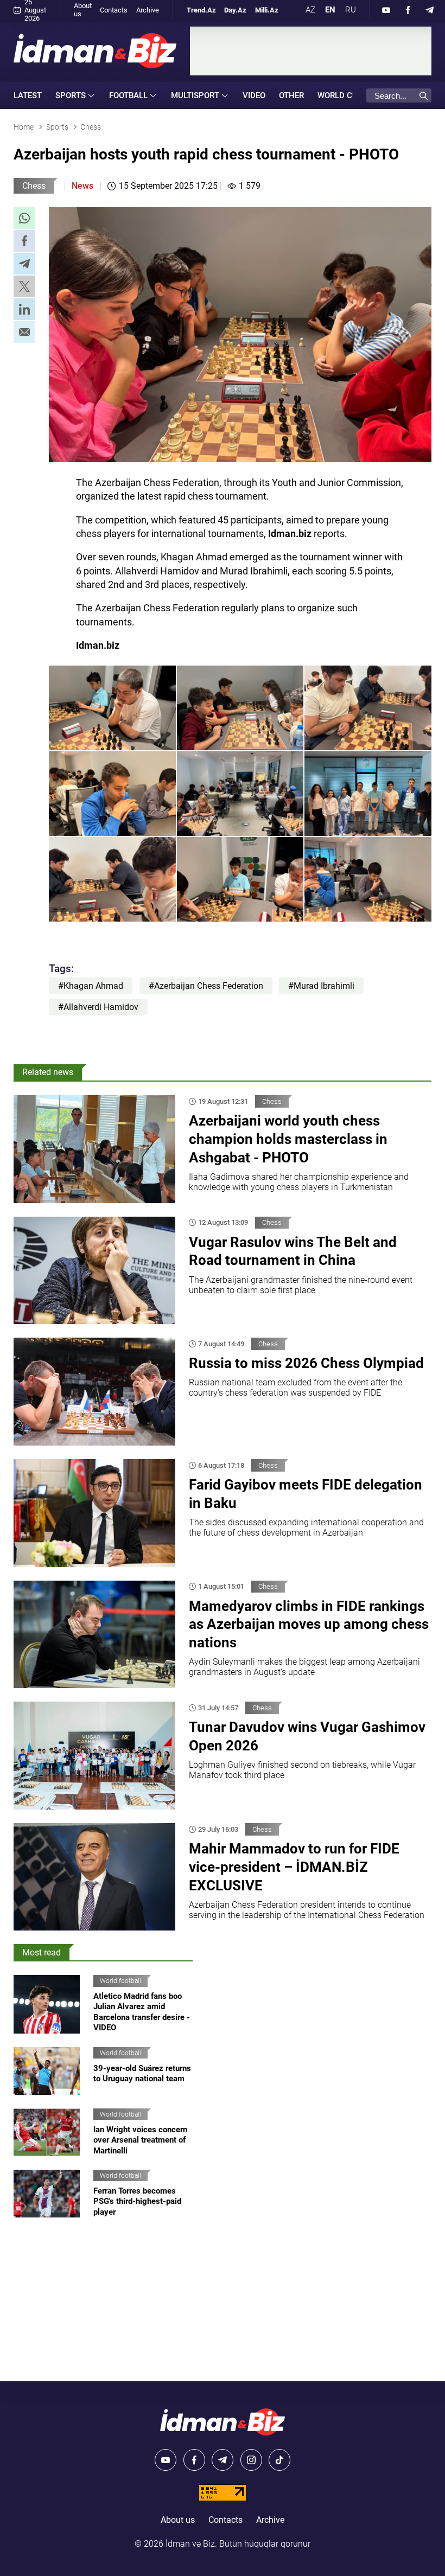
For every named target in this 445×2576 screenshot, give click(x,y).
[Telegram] (430, 10)
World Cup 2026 (351, 95)
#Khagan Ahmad (91, 986)
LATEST (28, 95)
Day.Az (235, 10)
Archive (148, 10)
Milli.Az (267, 10)
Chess (34, 186)
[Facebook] (408, 10)
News (82, 186)
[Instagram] (251, 2460)
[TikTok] (279, 2460)
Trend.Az (201, 10)
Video (254, 95)
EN (330, 10)
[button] (24, 218)
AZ (310, 10)
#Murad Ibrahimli (321, 986)
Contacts (114, 10)
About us (83, 10)
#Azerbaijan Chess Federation (206, 986)
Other (291, 95)
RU (351, 10)
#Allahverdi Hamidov (98, 1007)
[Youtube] (386, 10)
